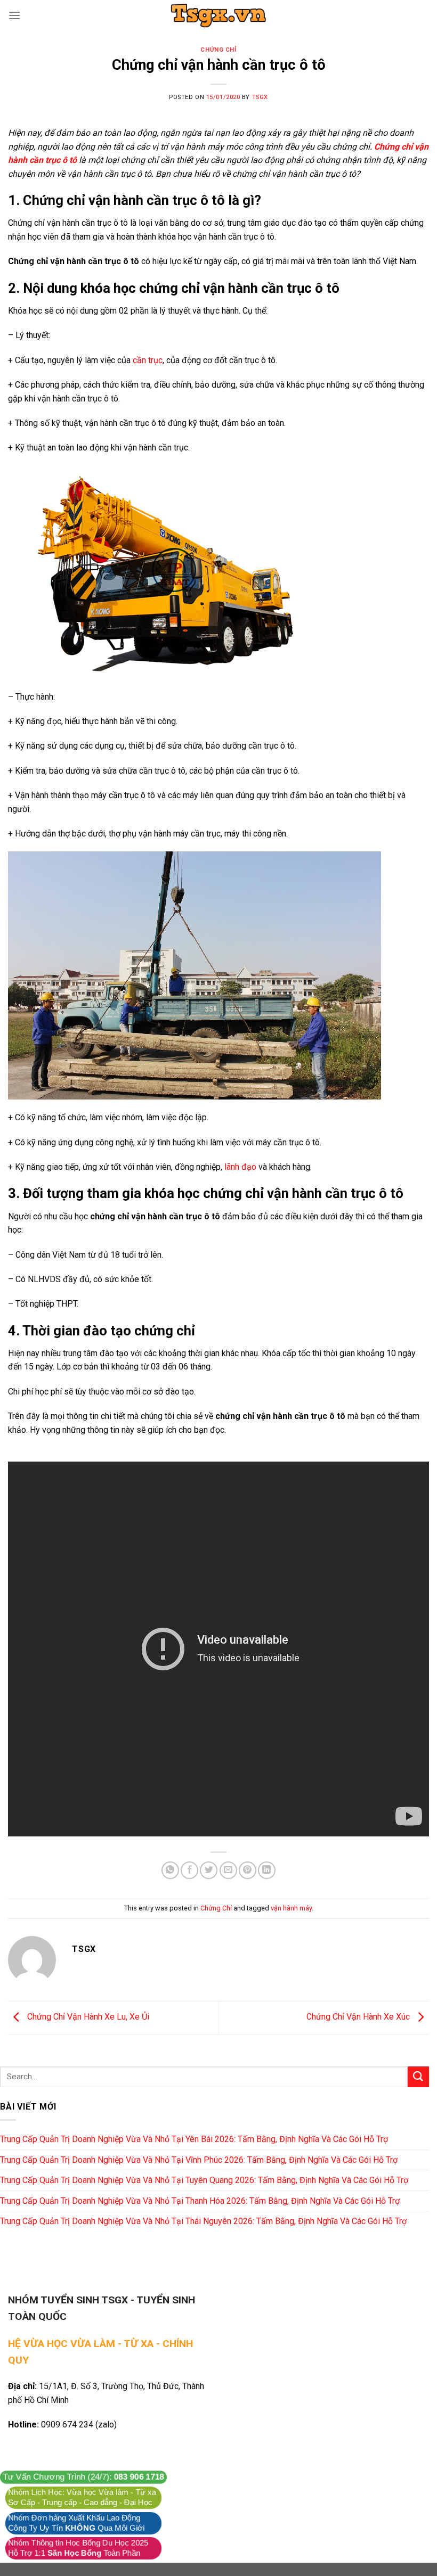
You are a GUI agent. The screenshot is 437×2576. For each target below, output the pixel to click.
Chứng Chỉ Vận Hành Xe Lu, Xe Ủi (87, 2017)
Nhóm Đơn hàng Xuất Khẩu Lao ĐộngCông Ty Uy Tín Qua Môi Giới (76, 2523)
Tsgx (260, 97)
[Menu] (14, 15)
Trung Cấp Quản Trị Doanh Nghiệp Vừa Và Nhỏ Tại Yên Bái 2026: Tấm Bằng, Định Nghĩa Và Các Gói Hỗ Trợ (194, 2139)
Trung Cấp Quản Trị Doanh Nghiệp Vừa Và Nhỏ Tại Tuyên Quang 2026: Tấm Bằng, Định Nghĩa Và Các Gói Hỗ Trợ (204, 2180)
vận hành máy (291, 1908)
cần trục (148, 360)
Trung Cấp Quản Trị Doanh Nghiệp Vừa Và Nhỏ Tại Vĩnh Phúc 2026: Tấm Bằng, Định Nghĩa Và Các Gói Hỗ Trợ (199, 2160)
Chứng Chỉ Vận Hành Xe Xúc (359, 2017)
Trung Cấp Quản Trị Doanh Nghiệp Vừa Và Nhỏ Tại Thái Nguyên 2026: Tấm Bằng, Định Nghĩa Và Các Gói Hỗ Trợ (203, 2221)
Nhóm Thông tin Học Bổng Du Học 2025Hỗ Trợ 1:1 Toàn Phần (78, 2548)
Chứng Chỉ (218, 50)
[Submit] (418, 2077)
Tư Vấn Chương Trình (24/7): (84, 2477)
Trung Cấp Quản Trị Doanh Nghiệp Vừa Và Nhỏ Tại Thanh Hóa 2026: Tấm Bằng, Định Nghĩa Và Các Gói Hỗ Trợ (200, 2201)
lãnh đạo (239, 1167)
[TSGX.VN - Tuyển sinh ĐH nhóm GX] (218, 15)
